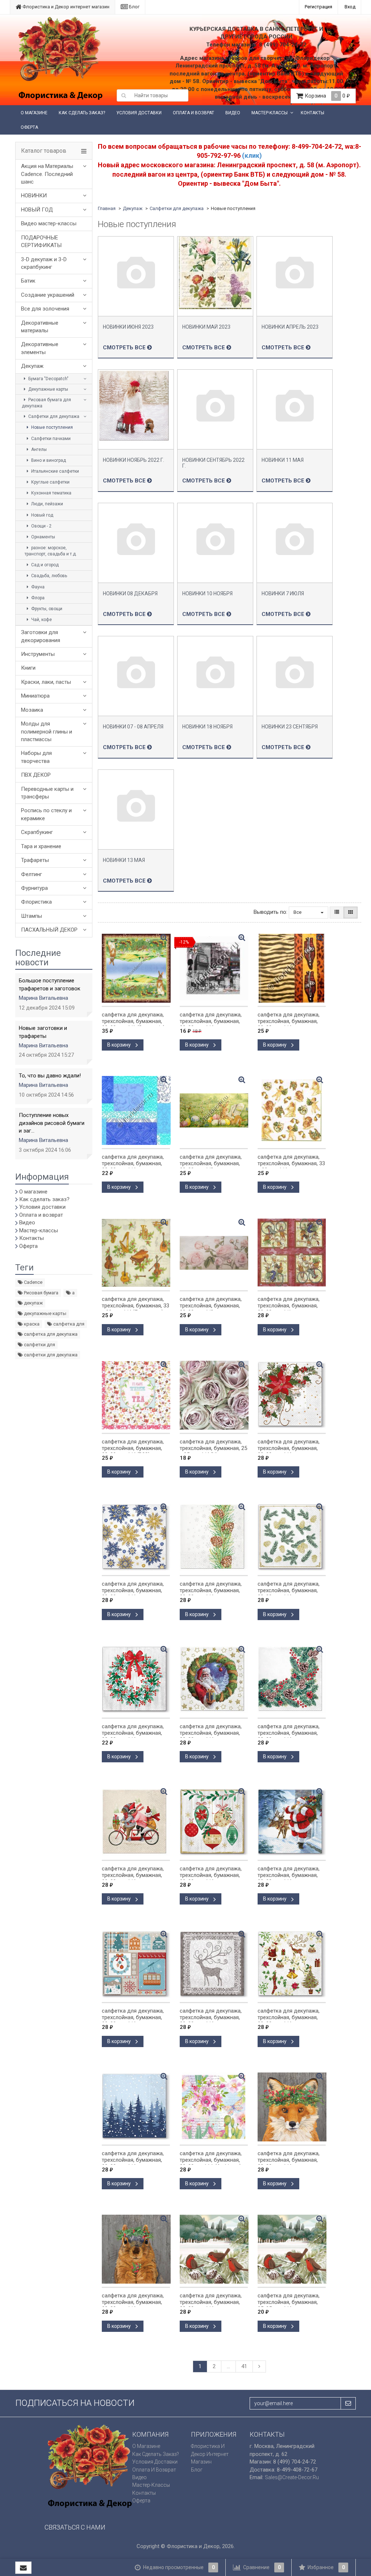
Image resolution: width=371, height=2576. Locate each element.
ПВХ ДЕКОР (36, 775)
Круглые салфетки (50, 482)
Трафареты (35, 860)
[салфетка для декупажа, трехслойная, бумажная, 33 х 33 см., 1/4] (292, 1110)
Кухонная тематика (51, 493)
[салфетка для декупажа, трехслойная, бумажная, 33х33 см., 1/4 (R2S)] (136, 1395)
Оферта (29, 127)
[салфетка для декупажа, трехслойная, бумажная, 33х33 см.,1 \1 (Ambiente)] (214, 2107)
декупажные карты (45, 1313)
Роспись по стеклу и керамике (46, 814)
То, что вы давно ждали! (50, 1076)
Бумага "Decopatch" (48, 379)
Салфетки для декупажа (53, 416)
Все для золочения (45, 309)
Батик (28, 281)
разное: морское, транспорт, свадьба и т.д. (51, 551)
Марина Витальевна (43, 998)
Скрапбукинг (37, 832)
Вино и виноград (48, 460)
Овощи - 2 (41, 526)
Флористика (36, 902)
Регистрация (318, 7)
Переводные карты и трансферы (47, 793)
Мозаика (32, 710)
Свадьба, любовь (49, 576)
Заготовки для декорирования (41, 636)
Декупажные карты (48, 389)
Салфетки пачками (50, 439)
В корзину (120, 1045)
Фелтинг (32, 874)
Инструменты (38, 654)
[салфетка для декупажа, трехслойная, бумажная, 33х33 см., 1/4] (292, 968)
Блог (134, 7)
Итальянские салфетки (55, 471)
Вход (350, 7)
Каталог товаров (44, 151)
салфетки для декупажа (50, 1355)
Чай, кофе (41, 620)
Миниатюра (35, 696)
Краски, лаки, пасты (46, 682)
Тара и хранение (41, 846)
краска (31, 1324)
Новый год (42, 515)
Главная (107, 208)
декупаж (33, 1303)
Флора (37, 598)
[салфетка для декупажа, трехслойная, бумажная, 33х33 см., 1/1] (292, 1253)
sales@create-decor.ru (292, 2477)
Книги (28, 668)
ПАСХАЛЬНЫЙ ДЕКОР (49, 930)
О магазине (34, 113)
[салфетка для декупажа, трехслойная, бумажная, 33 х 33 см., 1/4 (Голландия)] (136, 1253)
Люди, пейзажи (47, 504)
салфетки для (39, 1345)
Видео (233, 113)
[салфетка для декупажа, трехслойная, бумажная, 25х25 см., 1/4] (292, 2249)
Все (298, 912)
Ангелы (38, 449)
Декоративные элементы (40, 348)
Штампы (32, 916)
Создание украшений (48, 295)
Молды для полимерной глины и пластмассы (47, 732)
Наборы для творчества (36, 757)
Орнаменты (43, 537)
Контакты (312, 113)
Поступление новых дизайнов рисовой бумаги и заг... (52, 1123)
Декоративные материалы (40, 327)
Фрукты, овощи (46, 609)
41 (244, 2366)
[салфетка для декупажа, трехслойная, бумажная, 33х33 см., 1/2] (214, 1110)
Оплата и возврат (193, 113)
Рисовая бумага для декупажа (46, 403)
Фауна (37, 587)
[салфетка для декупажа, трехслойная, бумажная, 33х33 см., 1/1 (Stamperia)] (136, 968)
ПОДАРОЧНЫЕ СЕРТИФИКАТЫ (41, 241)
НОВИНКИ (34, 196)
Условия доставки (139, 113)
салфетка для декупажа (50, 1334)
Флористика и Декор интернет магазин (65, 7)
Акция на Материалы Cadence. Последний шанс (47, 174)
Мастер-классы (270, 113)
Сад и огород (44, 565)
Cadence (33, 1282)
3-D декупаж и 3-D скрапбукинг (44, 263)
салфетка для (68, 1324)
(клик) (252, 155)
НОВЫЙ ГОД (37, 210)
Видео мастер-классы (49, 223)
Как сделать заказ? (82, 113)
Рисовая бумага (41, 1293)
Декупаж (32, 366)
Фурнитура (34, 888)
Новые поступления (51, 427)
